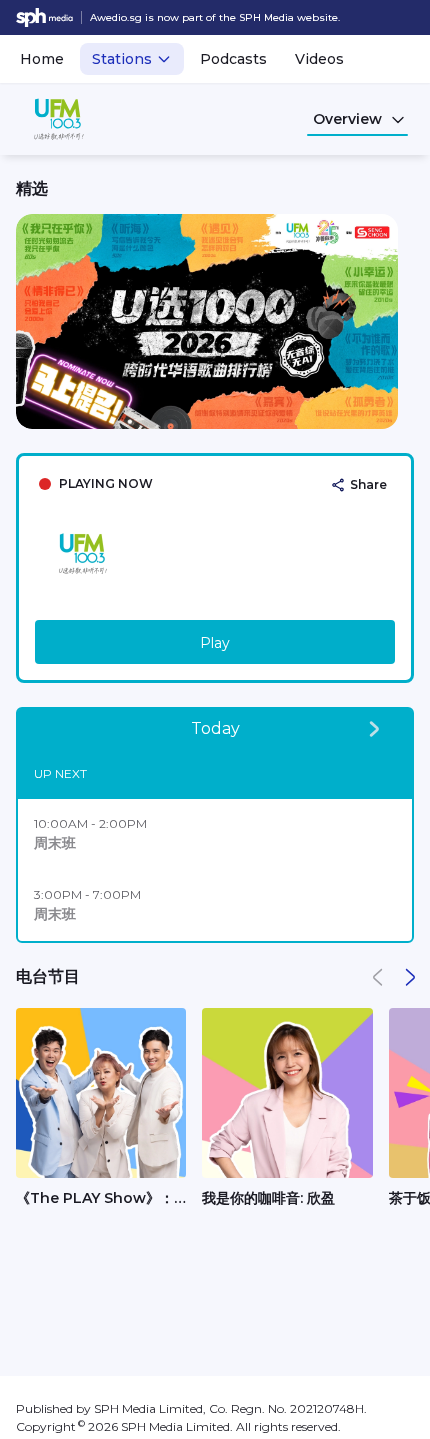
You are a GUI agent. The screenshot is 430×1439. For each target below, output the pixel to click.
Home (42, 59)
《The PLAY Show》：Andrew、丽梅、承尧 (95, 1199)
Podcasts (233, 59)
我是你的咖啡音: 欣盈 (268, 1198)
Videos (319, 59)
